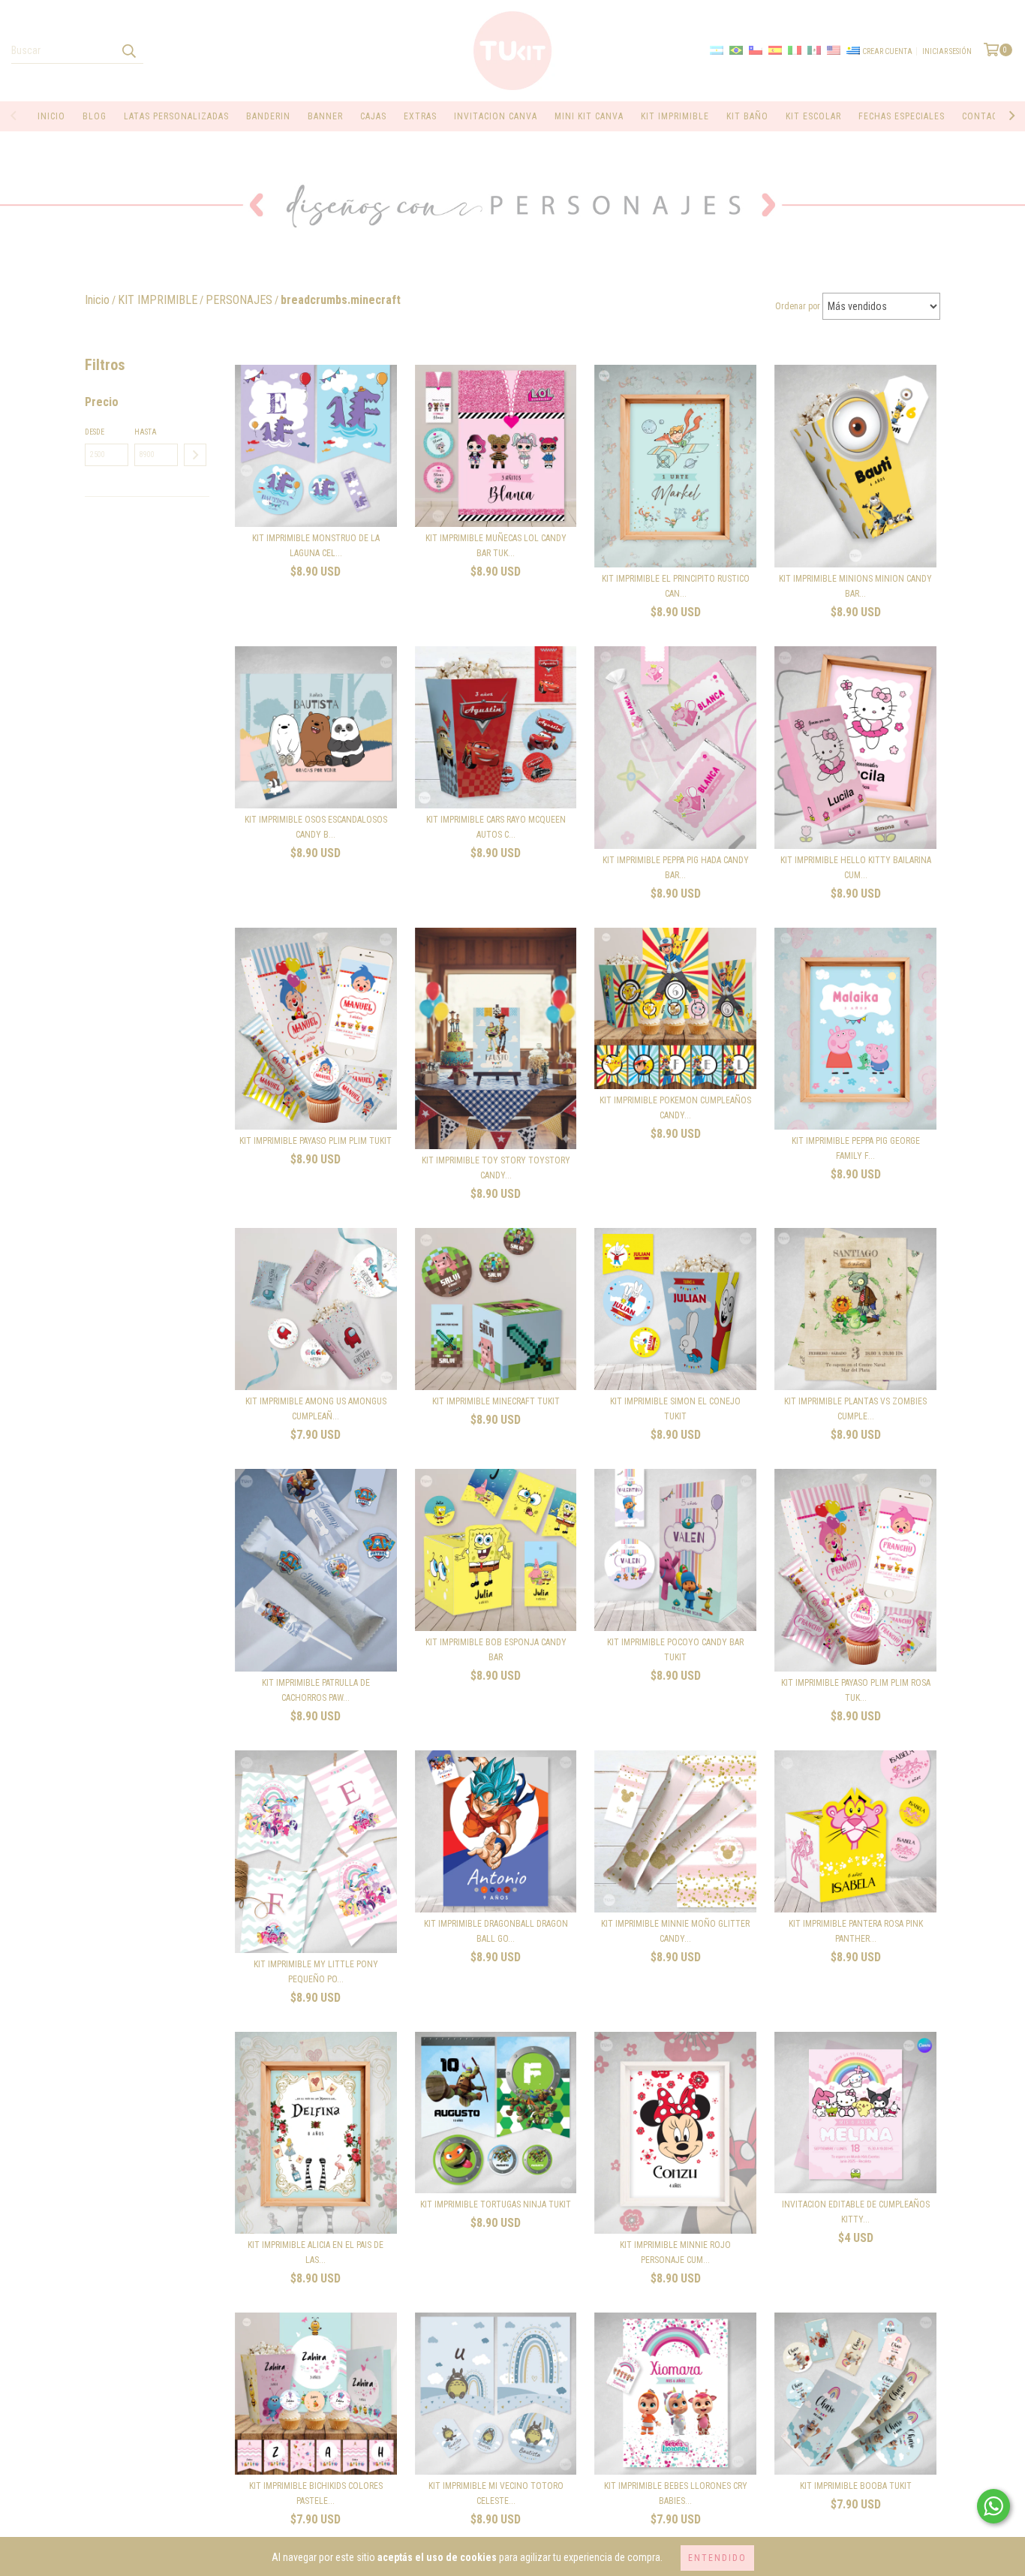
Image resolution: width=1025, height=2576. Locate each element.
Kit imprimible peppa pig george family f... (856, 1148)
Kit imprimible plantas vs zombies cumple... (855, 1409)
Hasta (146, 432)
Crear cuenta (887, 51)
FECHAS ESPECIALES (902, 116)
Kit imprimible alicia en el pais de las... (316, 2252)
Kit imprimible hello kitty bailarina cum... (856, 868)
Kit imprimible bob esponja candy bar (496, 1650)
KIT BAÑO (747, 116)
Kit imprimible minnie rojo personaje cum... (675, 2252)
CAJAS (373, 116)
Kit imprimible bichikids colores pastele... (316, 2493)
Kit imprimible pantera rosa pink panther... (856, 1931)
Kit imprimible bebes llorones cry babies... (676, 2493)
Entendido (717, 2558)
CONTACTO (986, 116)
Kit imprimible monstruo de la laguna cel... (316, 546)
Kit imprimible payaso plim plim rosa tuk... (856, 1690)
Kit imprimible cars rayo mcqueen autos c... (496, 827)
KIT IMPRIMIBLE (675, 116)
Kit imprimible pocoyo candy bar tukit (675, 1650)
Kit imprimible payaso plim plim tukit (316, 1141)
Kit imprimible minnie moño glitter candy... (675, 1931)
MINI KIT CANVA (589, 116)
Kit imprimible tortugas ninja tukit (496, 2204)
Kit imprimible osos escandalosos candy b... (316, 827)
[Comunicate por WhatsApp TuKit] (993, 2506)
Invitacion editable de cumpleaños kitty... (856, 2212)
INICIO (51, 116)
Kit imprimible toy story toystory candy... (496, 1168)
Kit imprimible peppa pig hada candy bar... (676, 868)
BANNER (325, 116)
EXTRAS (420, 116)
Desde (95, 432)
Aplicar (195, 455)
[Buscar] (128, 50)
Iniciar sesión (947, 51)
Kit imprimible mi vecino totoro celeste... (496, 2493)
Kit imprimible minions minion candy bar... (855, 586)
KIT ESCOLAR (813, 116)
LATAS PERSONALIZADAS (176, 116)
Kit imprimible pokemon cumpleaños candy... (675, 1108)
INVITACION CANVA (496, 116)
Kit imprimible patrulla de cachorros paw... (316, 1690)
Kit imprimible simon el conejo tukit (675, 1409)
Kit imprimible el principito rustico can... (676, 586)
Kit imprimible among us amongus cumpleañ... (316, 1409)
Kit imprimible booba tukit (856, 2486)
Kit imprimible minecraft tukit (496, 1401)
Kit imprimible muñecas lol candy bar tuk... (496, 546)
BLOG (95, 116)
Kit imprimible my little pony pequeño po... (316, 1972)
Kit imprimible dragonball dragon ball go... (496, 1931)
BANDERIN (268, 116)
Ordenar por (798, 306)
